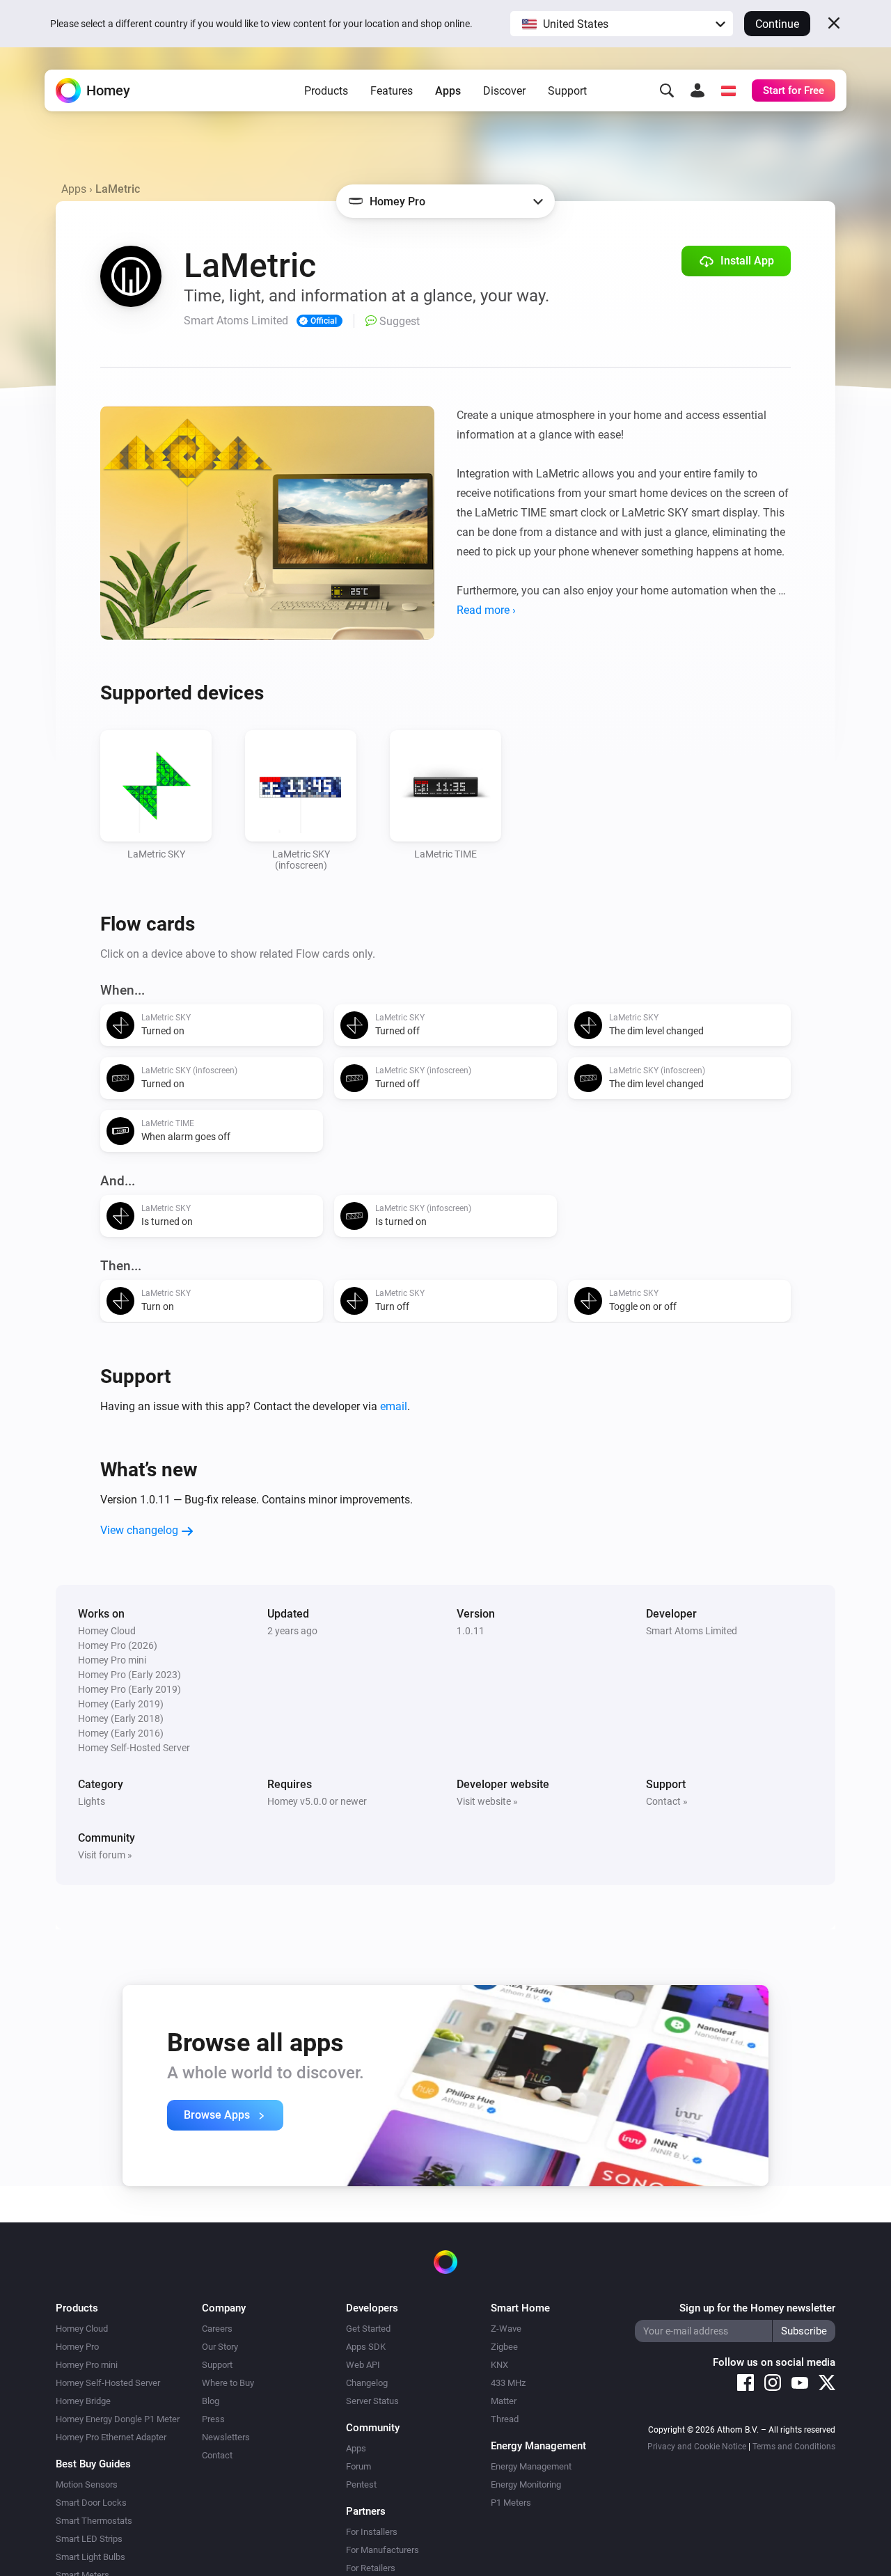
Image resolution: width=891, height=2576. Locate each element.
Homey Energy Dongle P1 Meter (118, 2419)
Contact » (667, 1801)
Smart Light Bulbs (90, 2557)
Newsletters (226, 2437)
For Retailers (371, 2568)
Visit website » (487, 1801)
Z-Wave (506, 2329)
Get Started (368, 2329)
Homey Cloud (82, 2329)
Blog (211, 2401)
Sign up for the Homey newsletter (757, 2308)
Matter (504, 2401)
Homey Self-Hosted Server (108, 2383)
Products (326, 91)
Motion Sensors (87, 2484)
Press (213, 2419)
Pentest (361, 2484)
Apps (448, 91)
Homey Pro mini (87, 2365)
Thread (505, 2419)
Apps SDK (366, 2347)
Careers (217, 2329)
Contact (217, 2455)
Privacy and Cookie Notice (697, 2447)
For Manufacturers (383, 2550)
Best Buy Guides (93, 2464)
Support (567, 91)
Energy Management (531, 2466)
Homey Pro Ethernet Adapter (111, 2437)
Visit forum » (105, 1855)
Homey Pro (77, 2347)
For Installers (372, 2532)
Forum (358, 2466)
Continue (777, 24)
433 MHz (508, 2383)
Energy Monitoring (526, 2484)
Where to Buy (228, 2383)
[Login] (697, 90)
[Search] (667, 90)
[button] (622, 24)
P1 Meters (511, 2503)
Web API (363, 2365)
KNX (499, 2365)
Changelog (367, 2383)
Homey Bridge (83, 2401)
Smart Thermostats (94, 2521)
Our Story (220, 2347)
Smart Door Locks (91, 2503)
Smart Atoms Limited (692, 1631)
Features (392, 91)
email (394, 1406)
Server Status (372, 2401)
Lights (92, 1801)
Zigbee (504, 2347)
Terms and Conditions (794, 2447)
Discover (504, 91)
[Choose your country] (728, 90)
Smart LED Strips (89, 2539)
